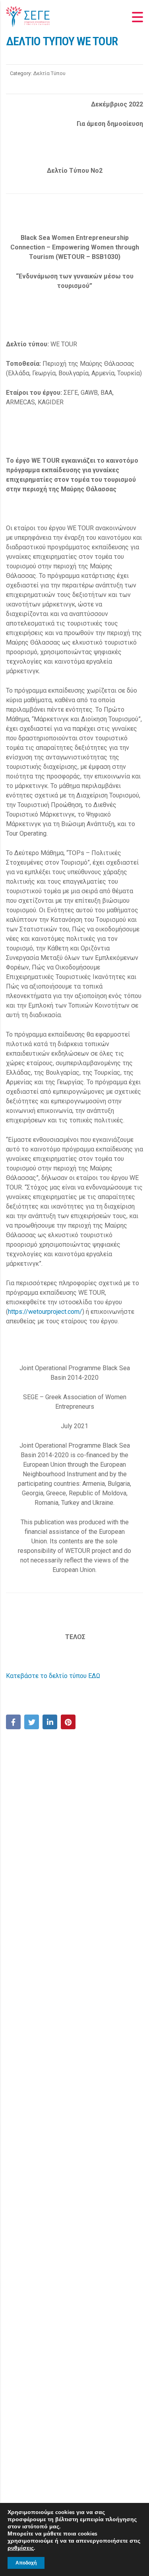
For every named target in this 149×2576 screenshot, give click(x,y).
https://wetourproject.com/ (45, 1312)
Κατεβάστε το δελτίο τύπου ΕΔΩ (53, 1676)
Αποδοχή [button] (26, 2563)
